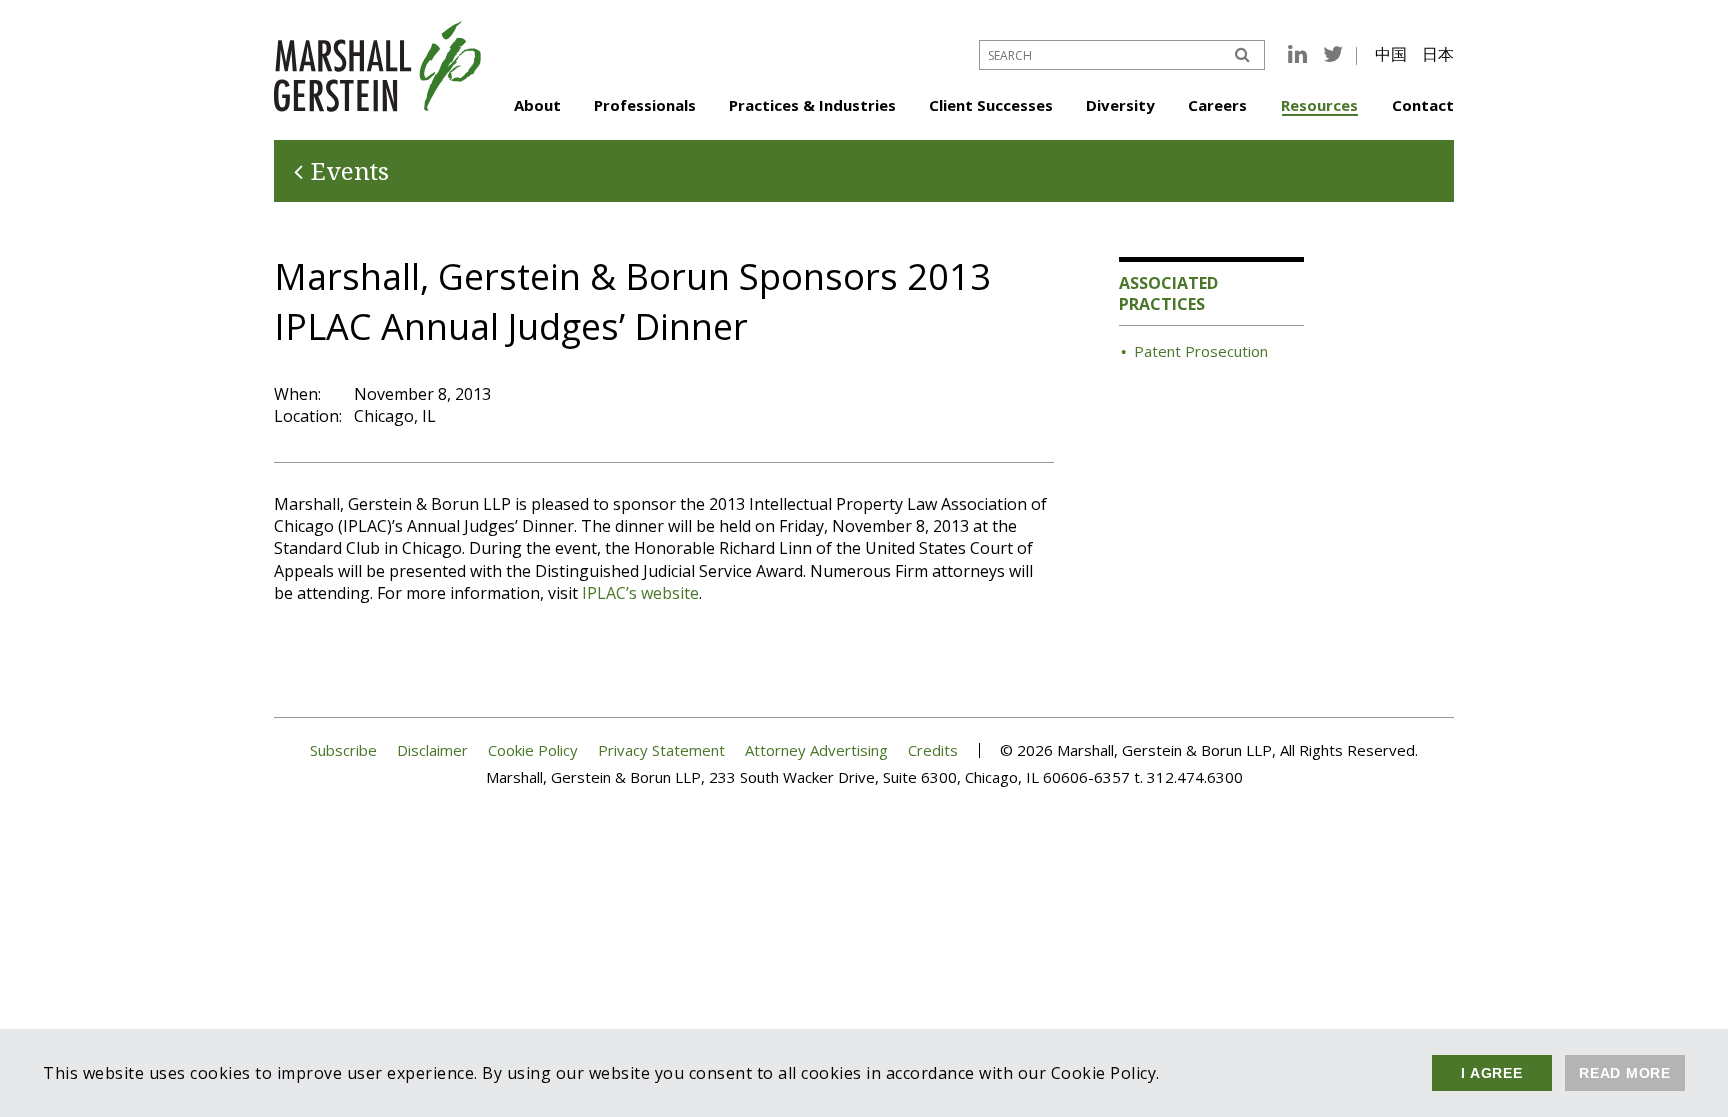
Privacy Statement (661, 750)
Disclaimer (432, 750)
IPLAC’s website (640, 593)
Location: (308, 416)
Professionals (645, 105)
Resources (1319, 105)
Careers (1217, 105)
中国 (1391, 54)
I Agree (1491, 1073)
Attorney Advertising (816, 750)
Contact (1423, 105)
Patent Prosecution (1201, 351)
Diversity (1120, 105)
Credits (933, 750)
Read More (1625, 1073)
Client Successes (991, 105)
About (537, 105)
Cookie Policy (533, 750)
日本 (1438, 54)
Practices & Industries (812, 105)
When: (297, 394)
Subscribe (343, 750)
